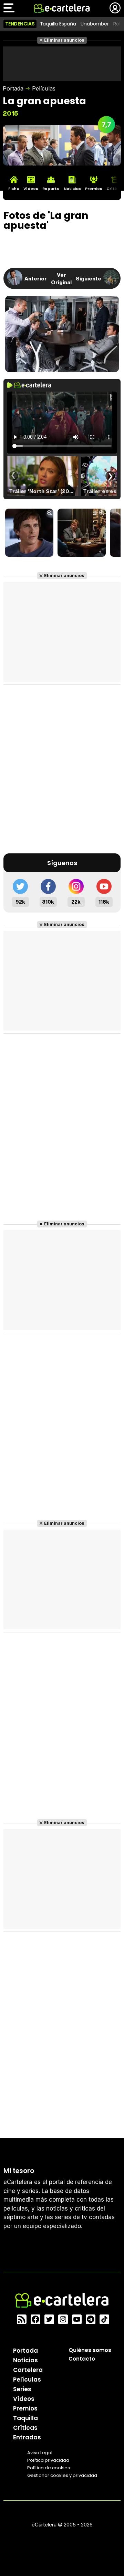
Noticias (25, 2360)
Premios (25, 2408)
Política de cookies (49, 2468)
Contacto (82, 2359)
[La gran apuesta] (29, 533)
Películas (44, 88)
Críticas (25, 2428)
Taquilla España (58, 24)
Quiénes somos (90, 2350)
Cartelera (28, 2370)
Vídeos (24, 2399)
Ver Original (61, 278)
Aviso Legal (40, 2453)
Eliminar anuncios (64, 40)
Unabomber (95, 24)
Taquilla (25, 2418)
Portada (13, 88)
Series (22, 2389)
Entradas (27, 2437)
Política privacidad (48, 2460)
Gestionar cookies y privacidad (62, 2475)
